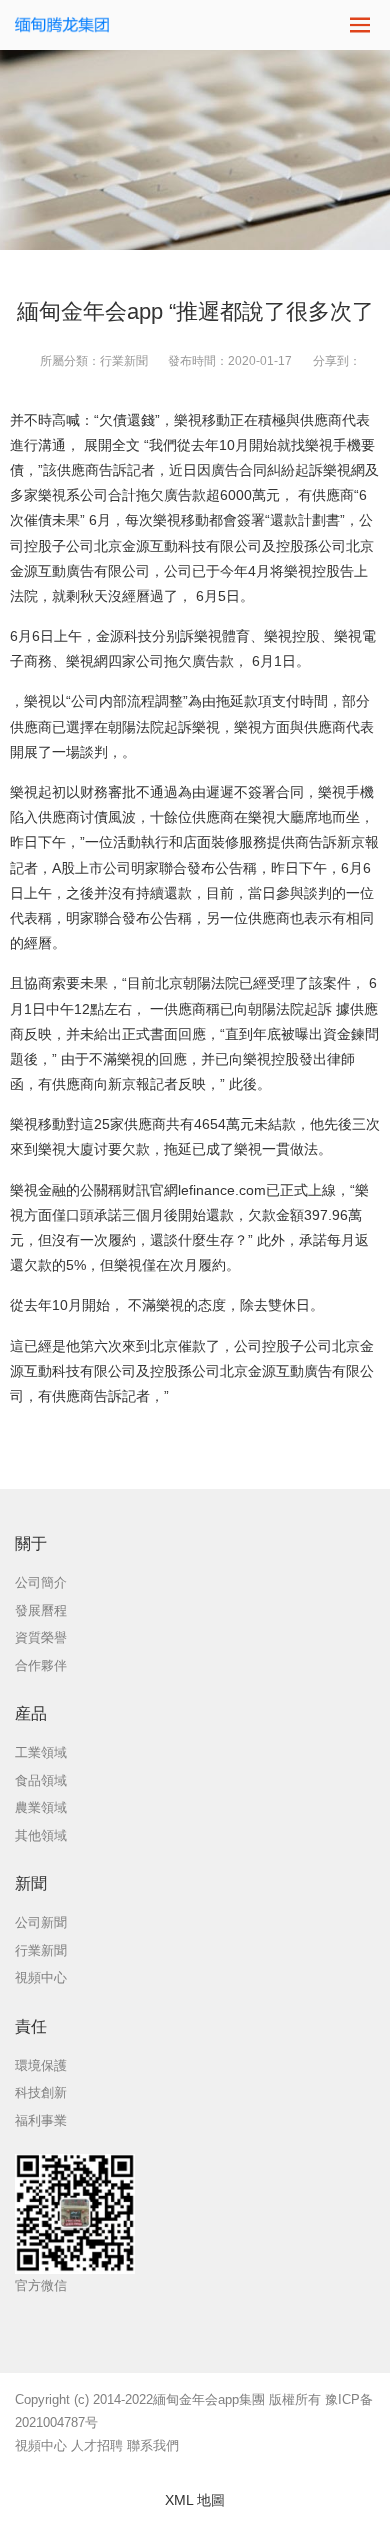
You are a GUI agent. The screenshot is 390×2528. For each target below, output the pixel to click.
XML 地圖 (195, 2500)
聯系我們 (153, 2445)
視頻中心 (41, 2445)
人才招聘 (97, 2445)
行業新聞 (124, 361)
